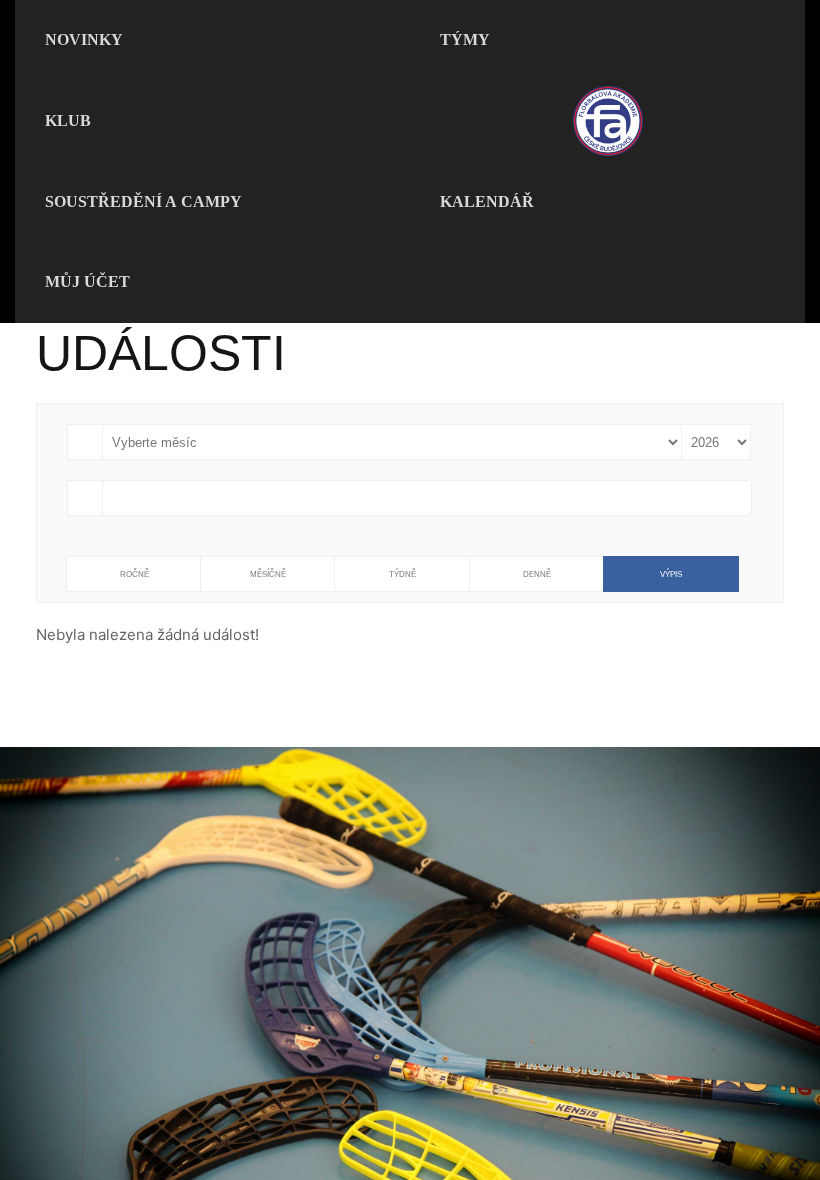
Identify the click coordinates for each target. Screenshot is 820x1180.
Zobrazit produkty (410, 1113)
